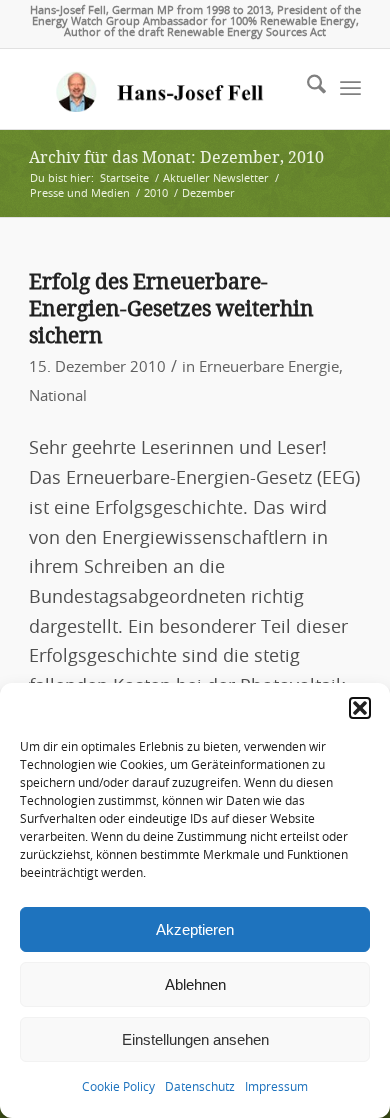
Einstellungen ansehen (195, 1039)
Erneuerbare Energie (269, 367)
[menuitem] (306, 89)
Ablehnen (195, 984)
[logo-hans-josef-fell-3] (161, 89)
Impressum (276, 1087)
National (58, 396)
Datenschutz (200, 1087)
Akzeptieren (195, 929)
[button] (360, 708)
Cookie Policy (118, 1087)
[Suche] (306, 89)
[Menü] (350, 89)
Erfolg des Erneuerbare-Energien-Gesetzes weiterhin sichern (171, 309)
